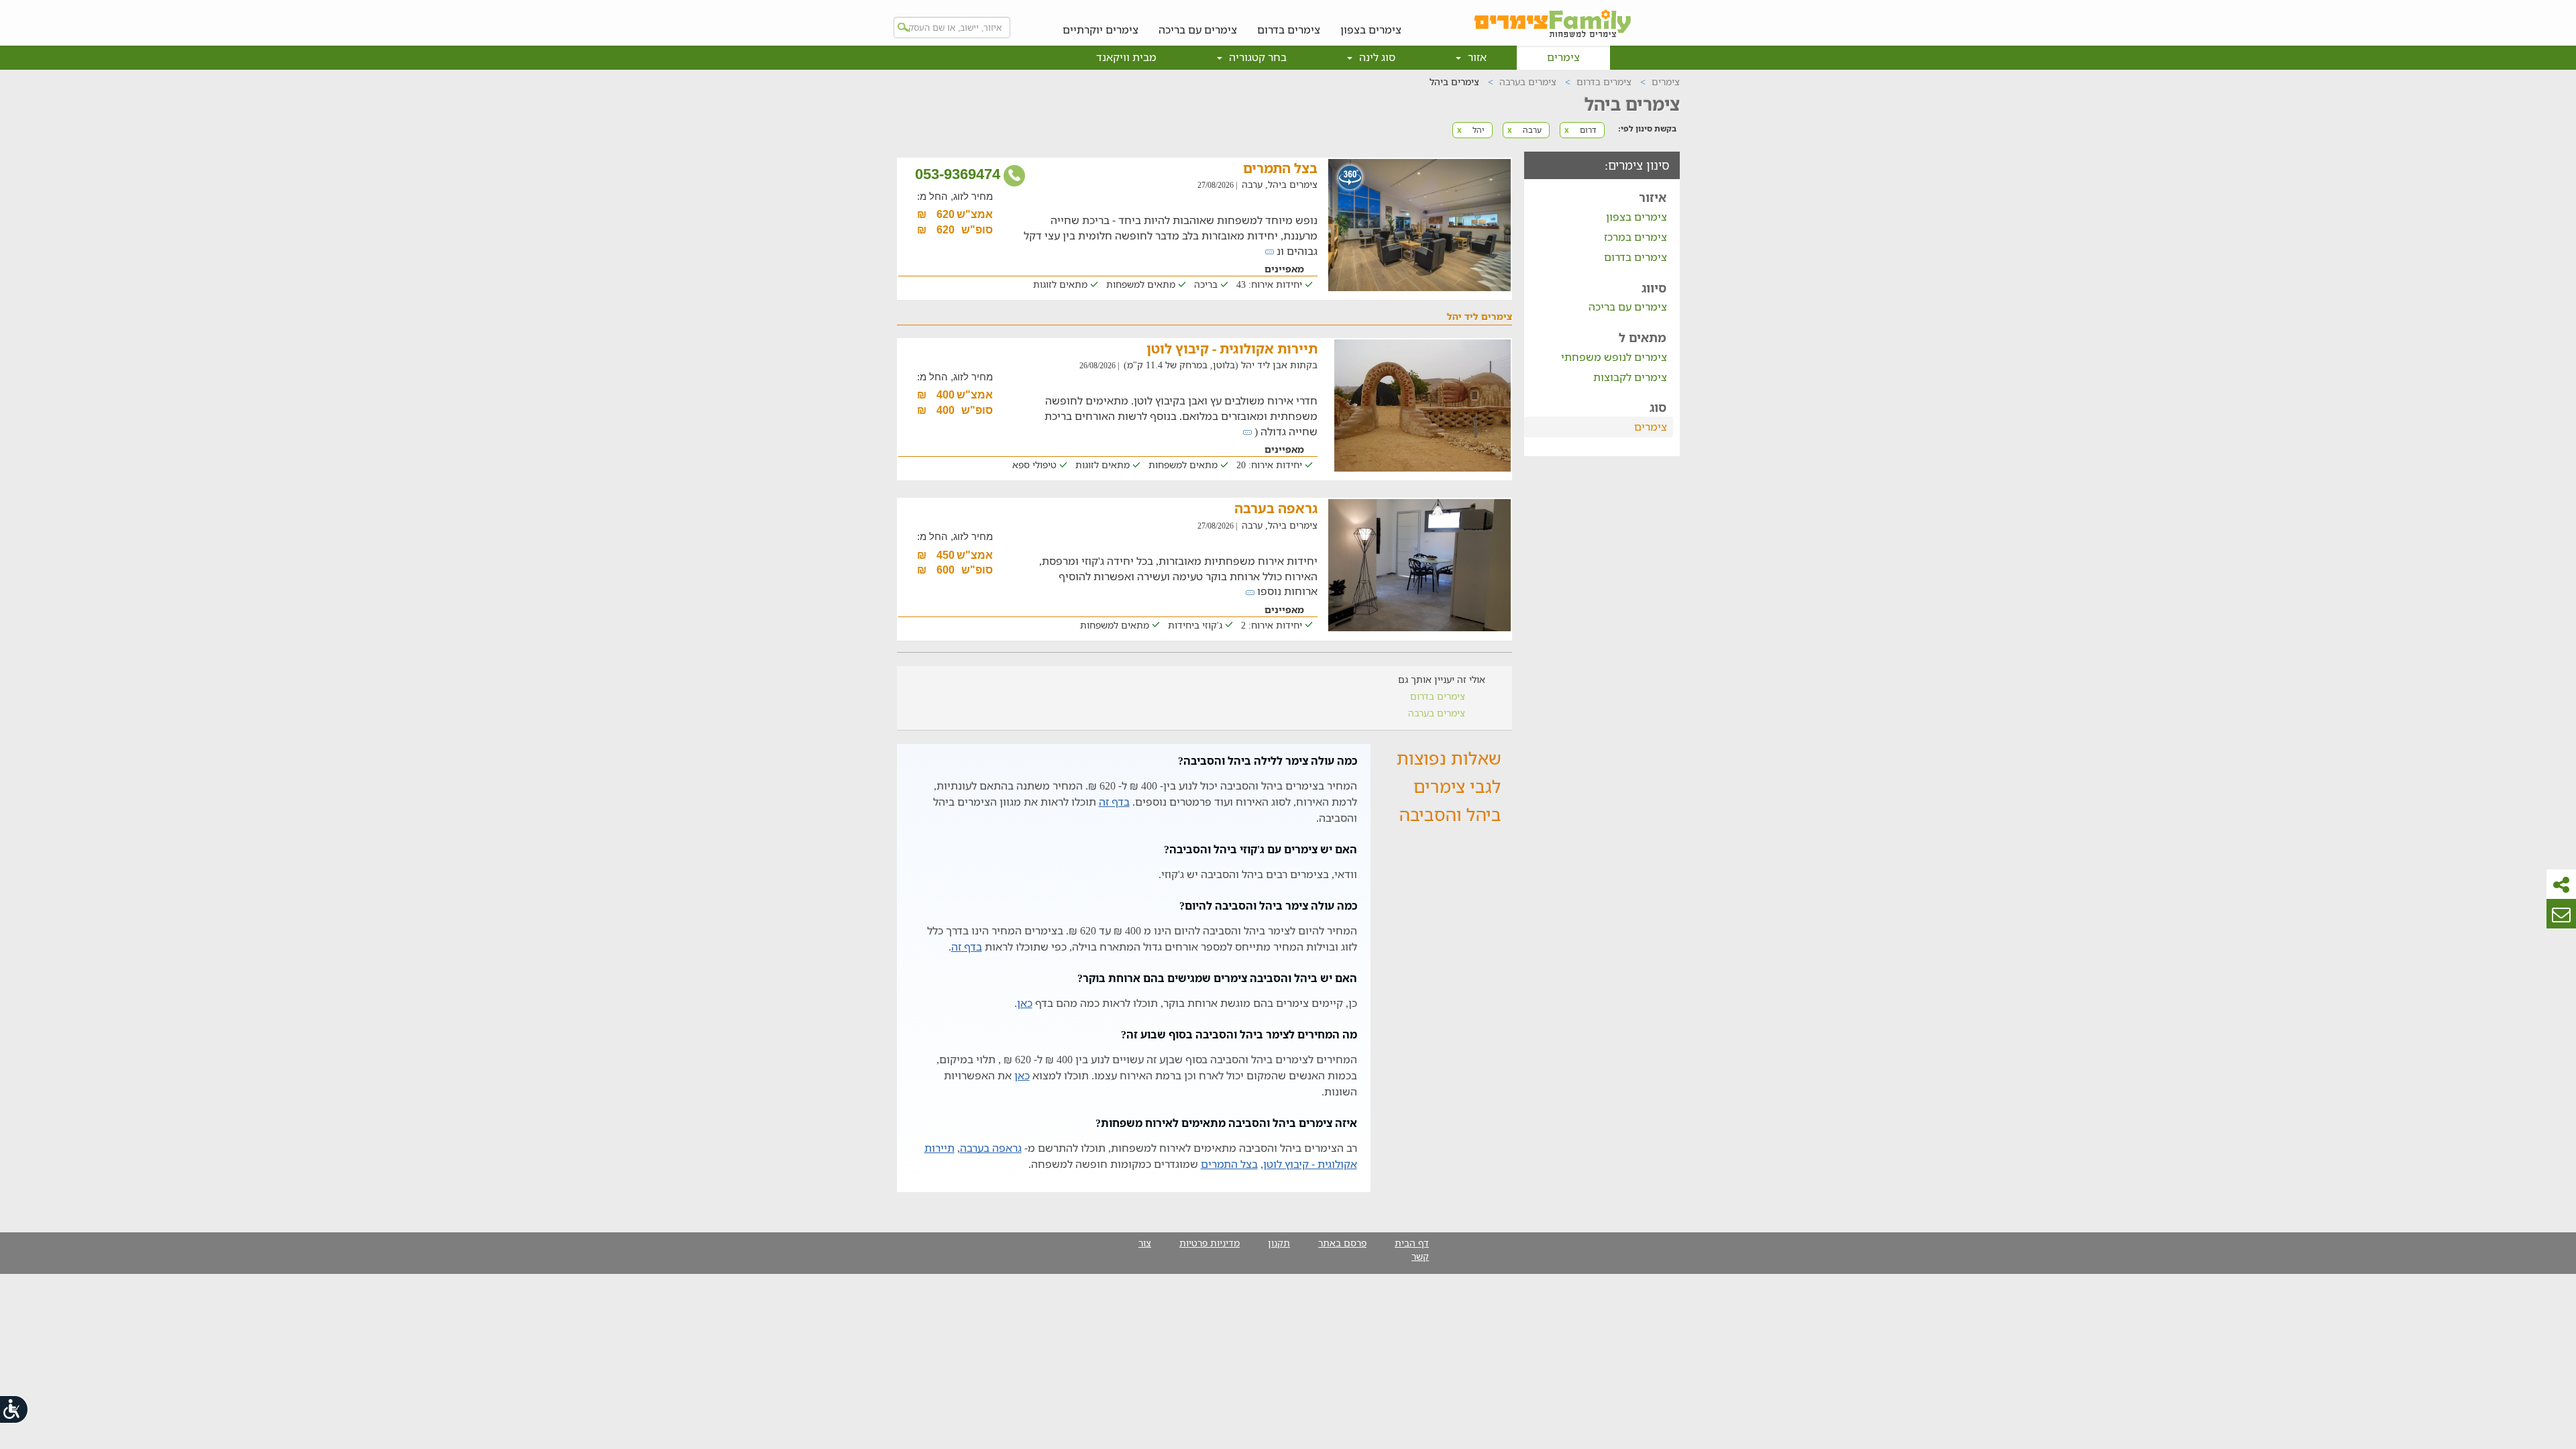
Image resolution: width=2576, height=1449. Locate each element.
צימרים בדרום (1289, 29)
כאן (1025, 1003)
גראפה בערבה (1276, 508)
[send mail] (2561, 914)
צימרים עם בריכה (1198, 29)
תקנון (1279, 1243)
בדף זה (1114, 802)
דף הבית (1412, 1243)
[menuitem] (1371, 19)
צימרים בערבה (1437, 713)
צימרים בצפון (1371, 29)
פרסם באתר (1342, 1243)
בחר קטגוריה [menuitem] (1256, 57)
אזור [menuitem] (1476, 57)
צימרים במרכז (1635, 237)
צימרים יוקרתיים (1101, 29)
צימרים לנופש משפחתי (1614, 357)
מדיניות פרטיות (1210, 1243)
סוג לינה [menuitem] (1376, 57)
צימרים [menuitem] (1563, 57)
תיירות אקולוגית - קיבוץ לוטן (1232, 348)
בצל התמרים (1280, 168)
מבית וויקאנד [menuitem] (1126, 57)
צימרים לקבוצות (1630, 377)
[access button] (15, 1409)
